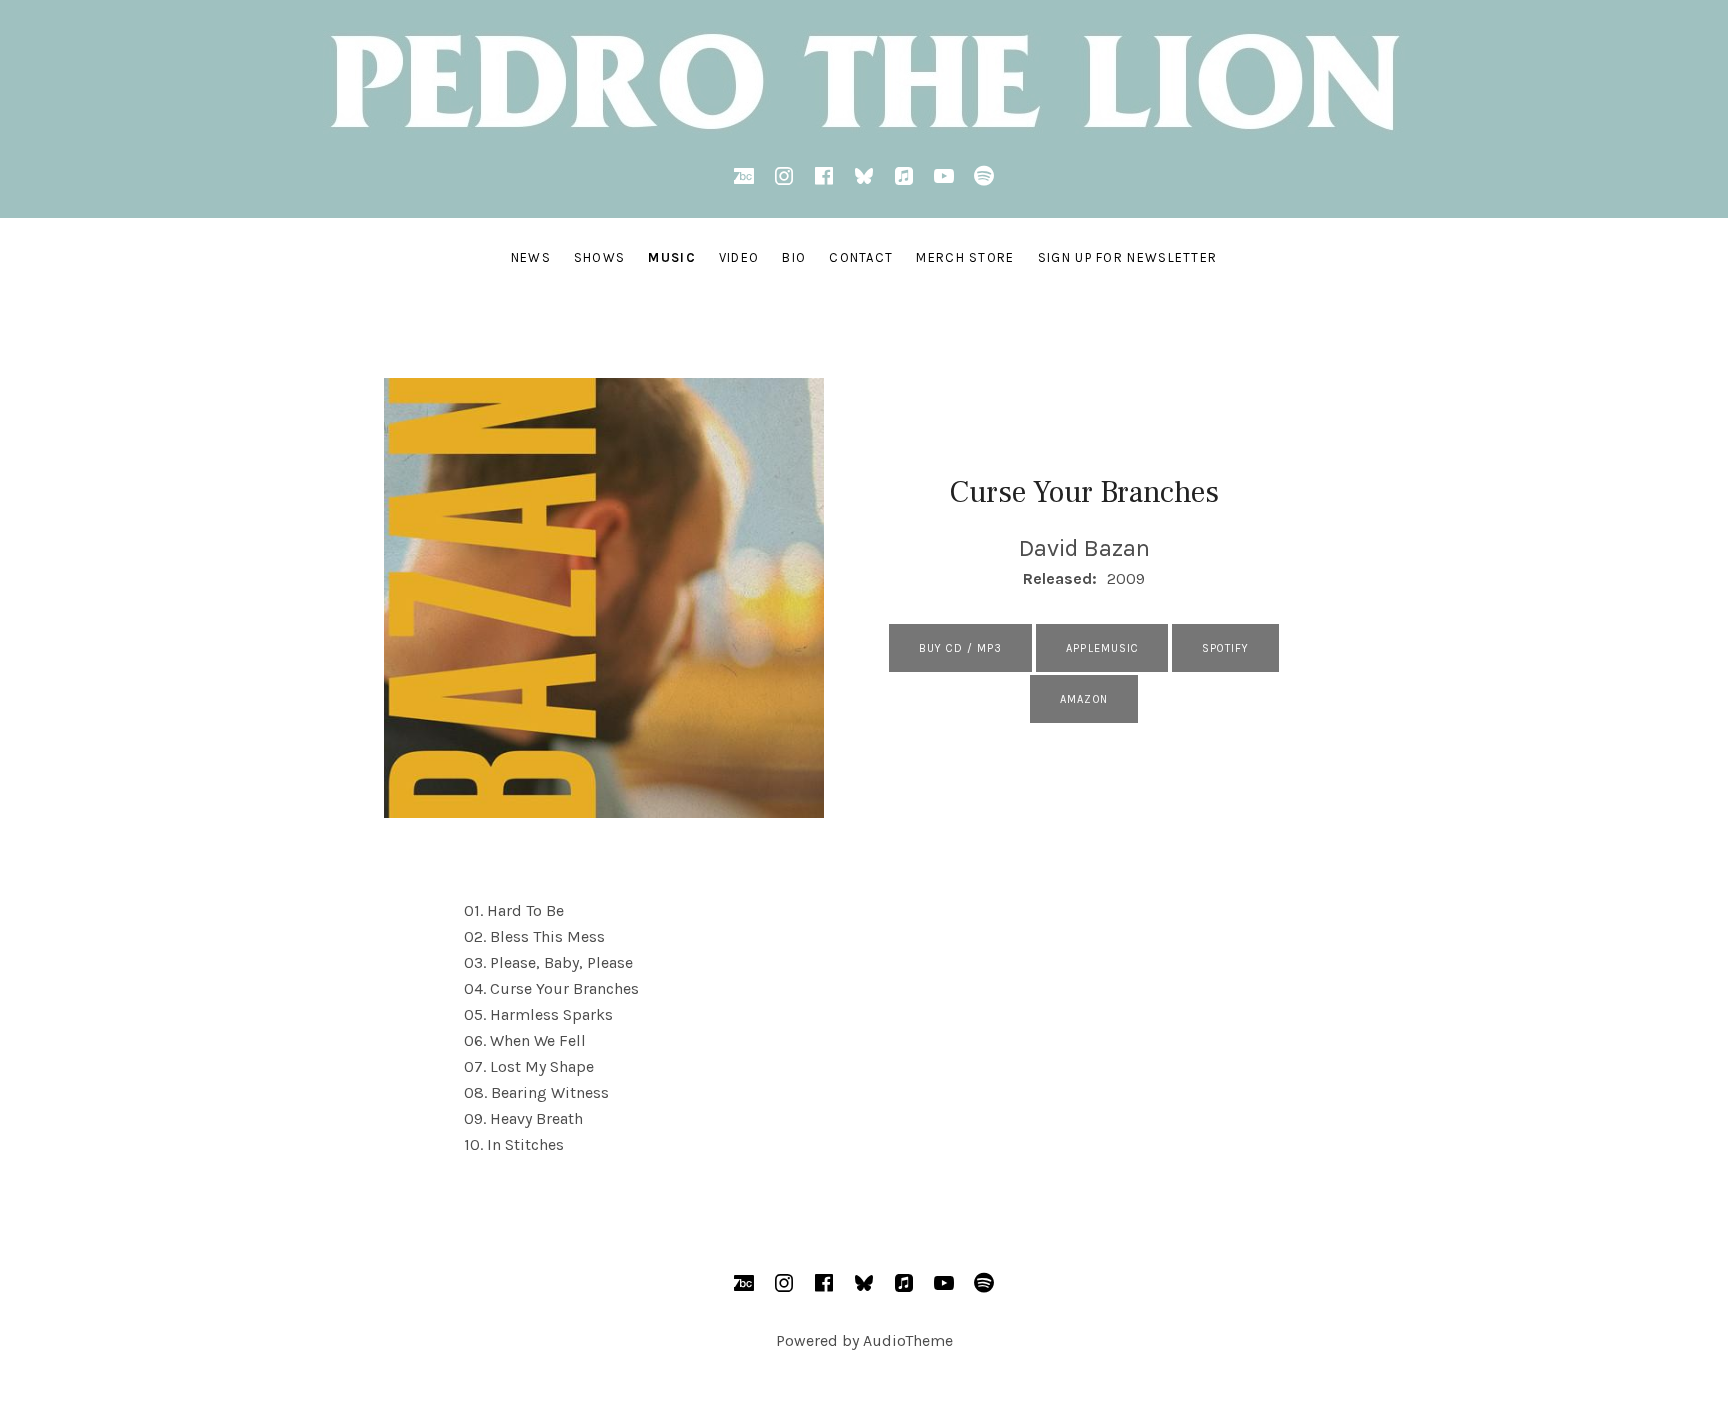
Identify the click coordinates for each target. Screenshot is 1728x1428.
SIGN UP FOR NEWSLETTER (1128, 257)
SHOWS (600, 257)
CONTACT (861, 257)
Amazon (1084, 699)
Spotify (1225, 648)
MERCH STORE (965, 257)
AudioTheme (908, 1340)
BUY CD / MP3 (960, 648)
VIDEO (739, 257)
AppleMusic (1102, 648)
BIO (794, 257)
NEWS (531, 257)
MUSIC (672, 257)
